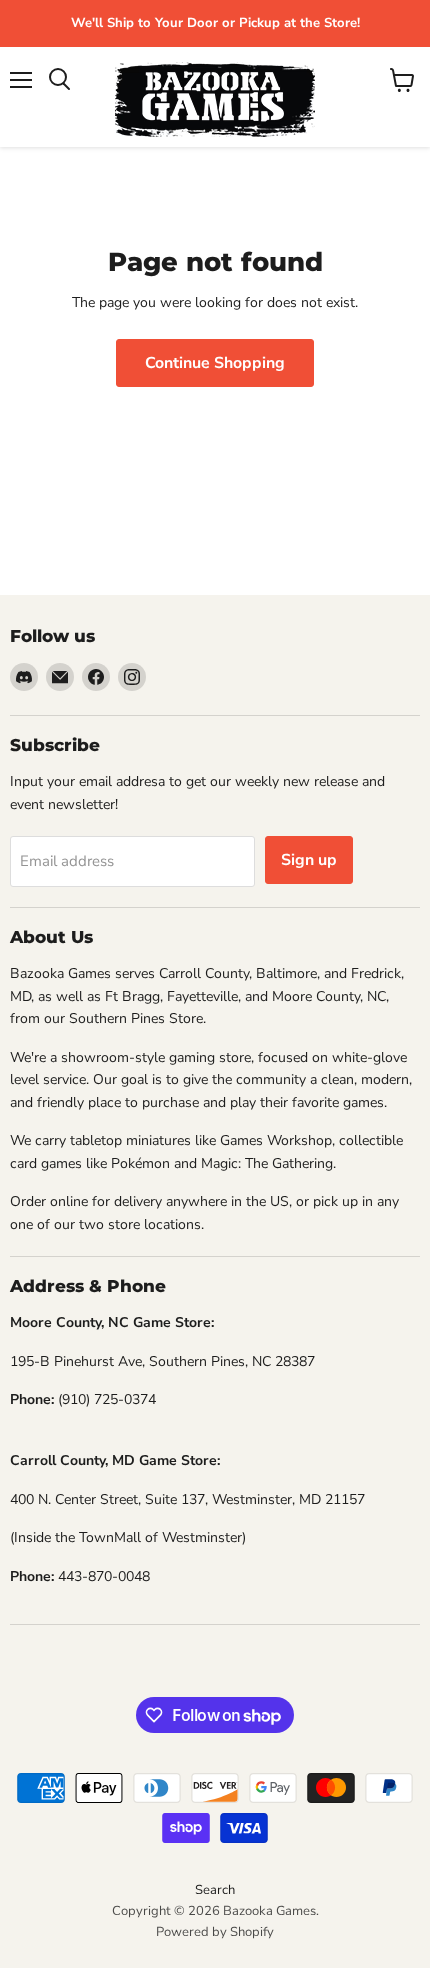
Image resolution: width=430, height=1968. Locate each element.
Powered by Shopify (215, 1932)
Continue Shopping (215, 363)
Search (215, 1890)
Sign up (309, 860)
